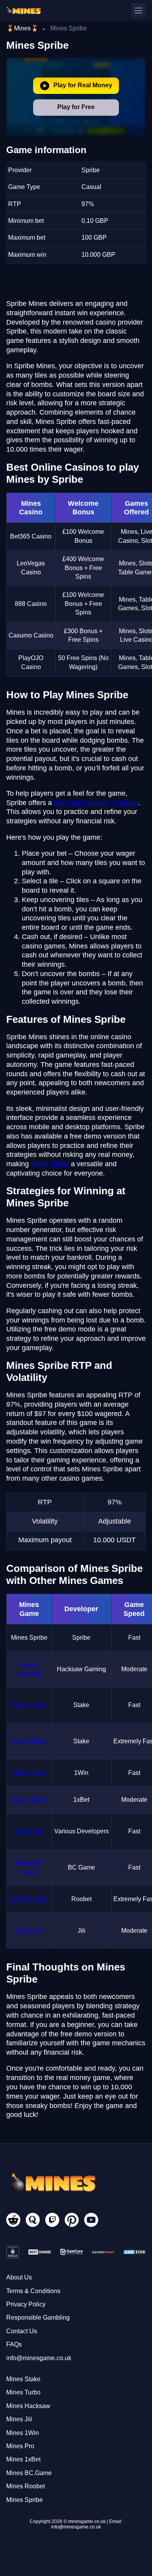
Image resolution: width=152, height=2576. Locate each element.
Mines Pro (29, 1831)
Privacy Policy (26, 2304)
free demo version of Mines (96, 803)
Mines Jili (29, 1931)
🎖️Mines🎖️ (22, 28)
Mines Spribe (25, 2500)
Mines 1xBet (29, 1800)
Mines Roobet (29, 1899)
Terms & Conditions (33, 2291)
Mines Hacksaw (28, 2406)
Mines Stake (29, 1705)
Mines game (50, 1164)
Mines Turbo (29, 1741)
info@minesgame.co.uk (39, 2358)
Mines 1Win (29, 1773)
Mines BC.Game (29, 2473)
